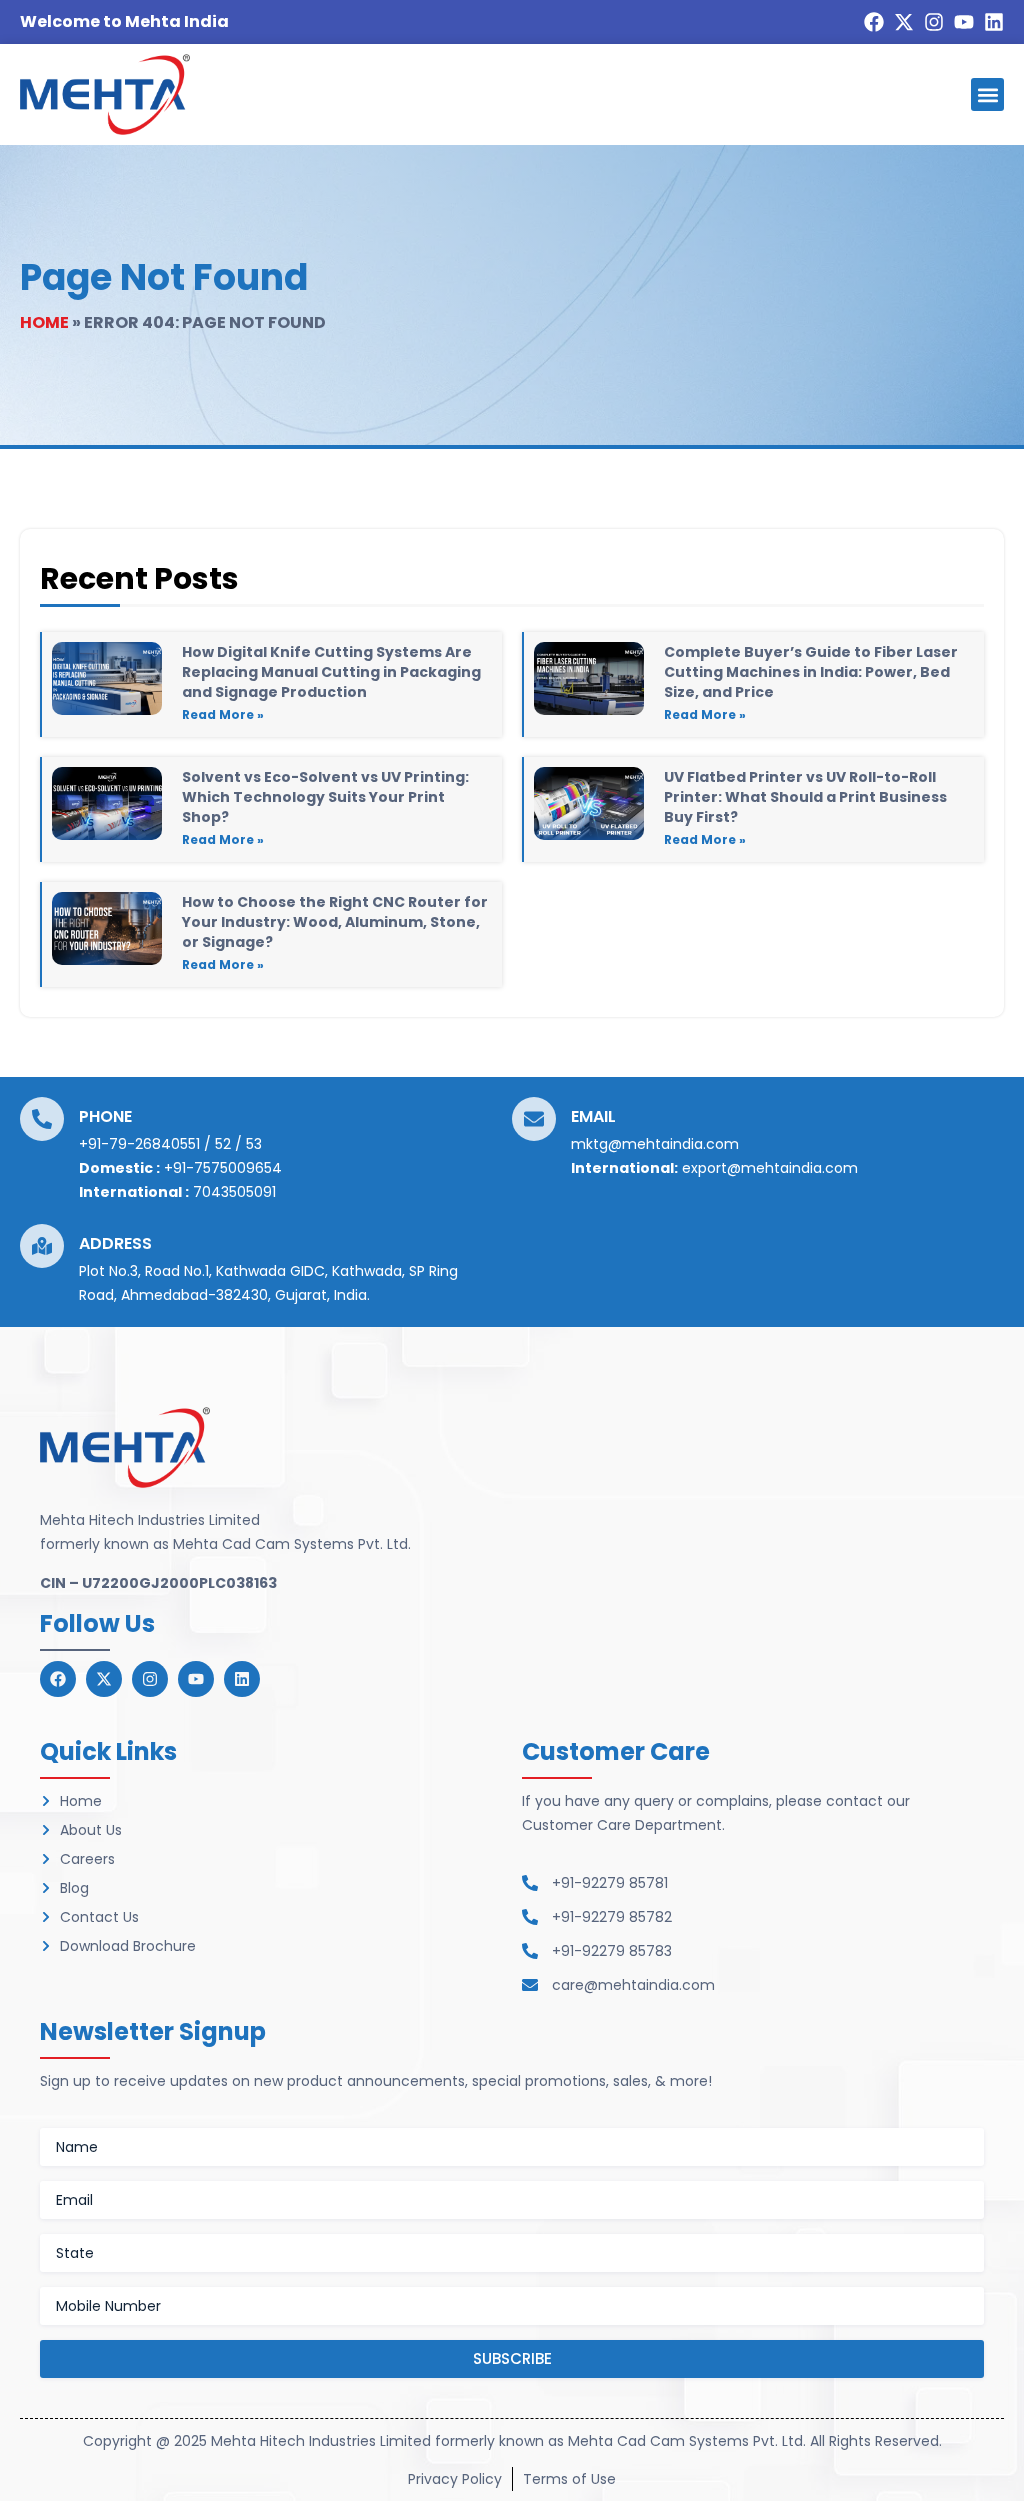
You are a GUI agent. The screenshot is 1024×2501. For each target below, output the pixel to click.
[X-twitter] (904, 22)
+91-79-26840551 (139, 1144)
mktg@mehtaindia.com (655, 1144)
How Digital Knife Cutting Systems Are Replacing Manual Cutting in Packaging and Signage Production (331, 672)
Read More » (223, 714)
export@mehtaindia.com (770, 1168)
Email (593, 1116)
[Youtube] (964, 22)
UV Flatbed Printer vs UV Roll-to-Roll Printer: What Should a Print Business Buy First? (805, 797)
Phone (105, 1116)
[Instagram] (934, 22)
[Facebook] (874, 22)
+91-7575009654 (223, 1168)
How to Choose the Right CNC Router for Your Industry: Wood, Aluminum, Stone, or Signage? (335, 922)
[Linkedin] (994, 22)
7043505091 (234, 1192)
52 (223, 1144)
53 (254, 1144)
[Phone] (42, 1119)
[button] (987, 94)
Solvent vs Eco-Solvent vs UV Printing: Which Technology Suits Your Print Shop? (325, 797)
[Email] (534, 1119)
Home (44, 322)
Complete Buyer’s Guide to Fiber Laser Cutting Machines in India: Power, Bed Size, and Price (811, 672)
